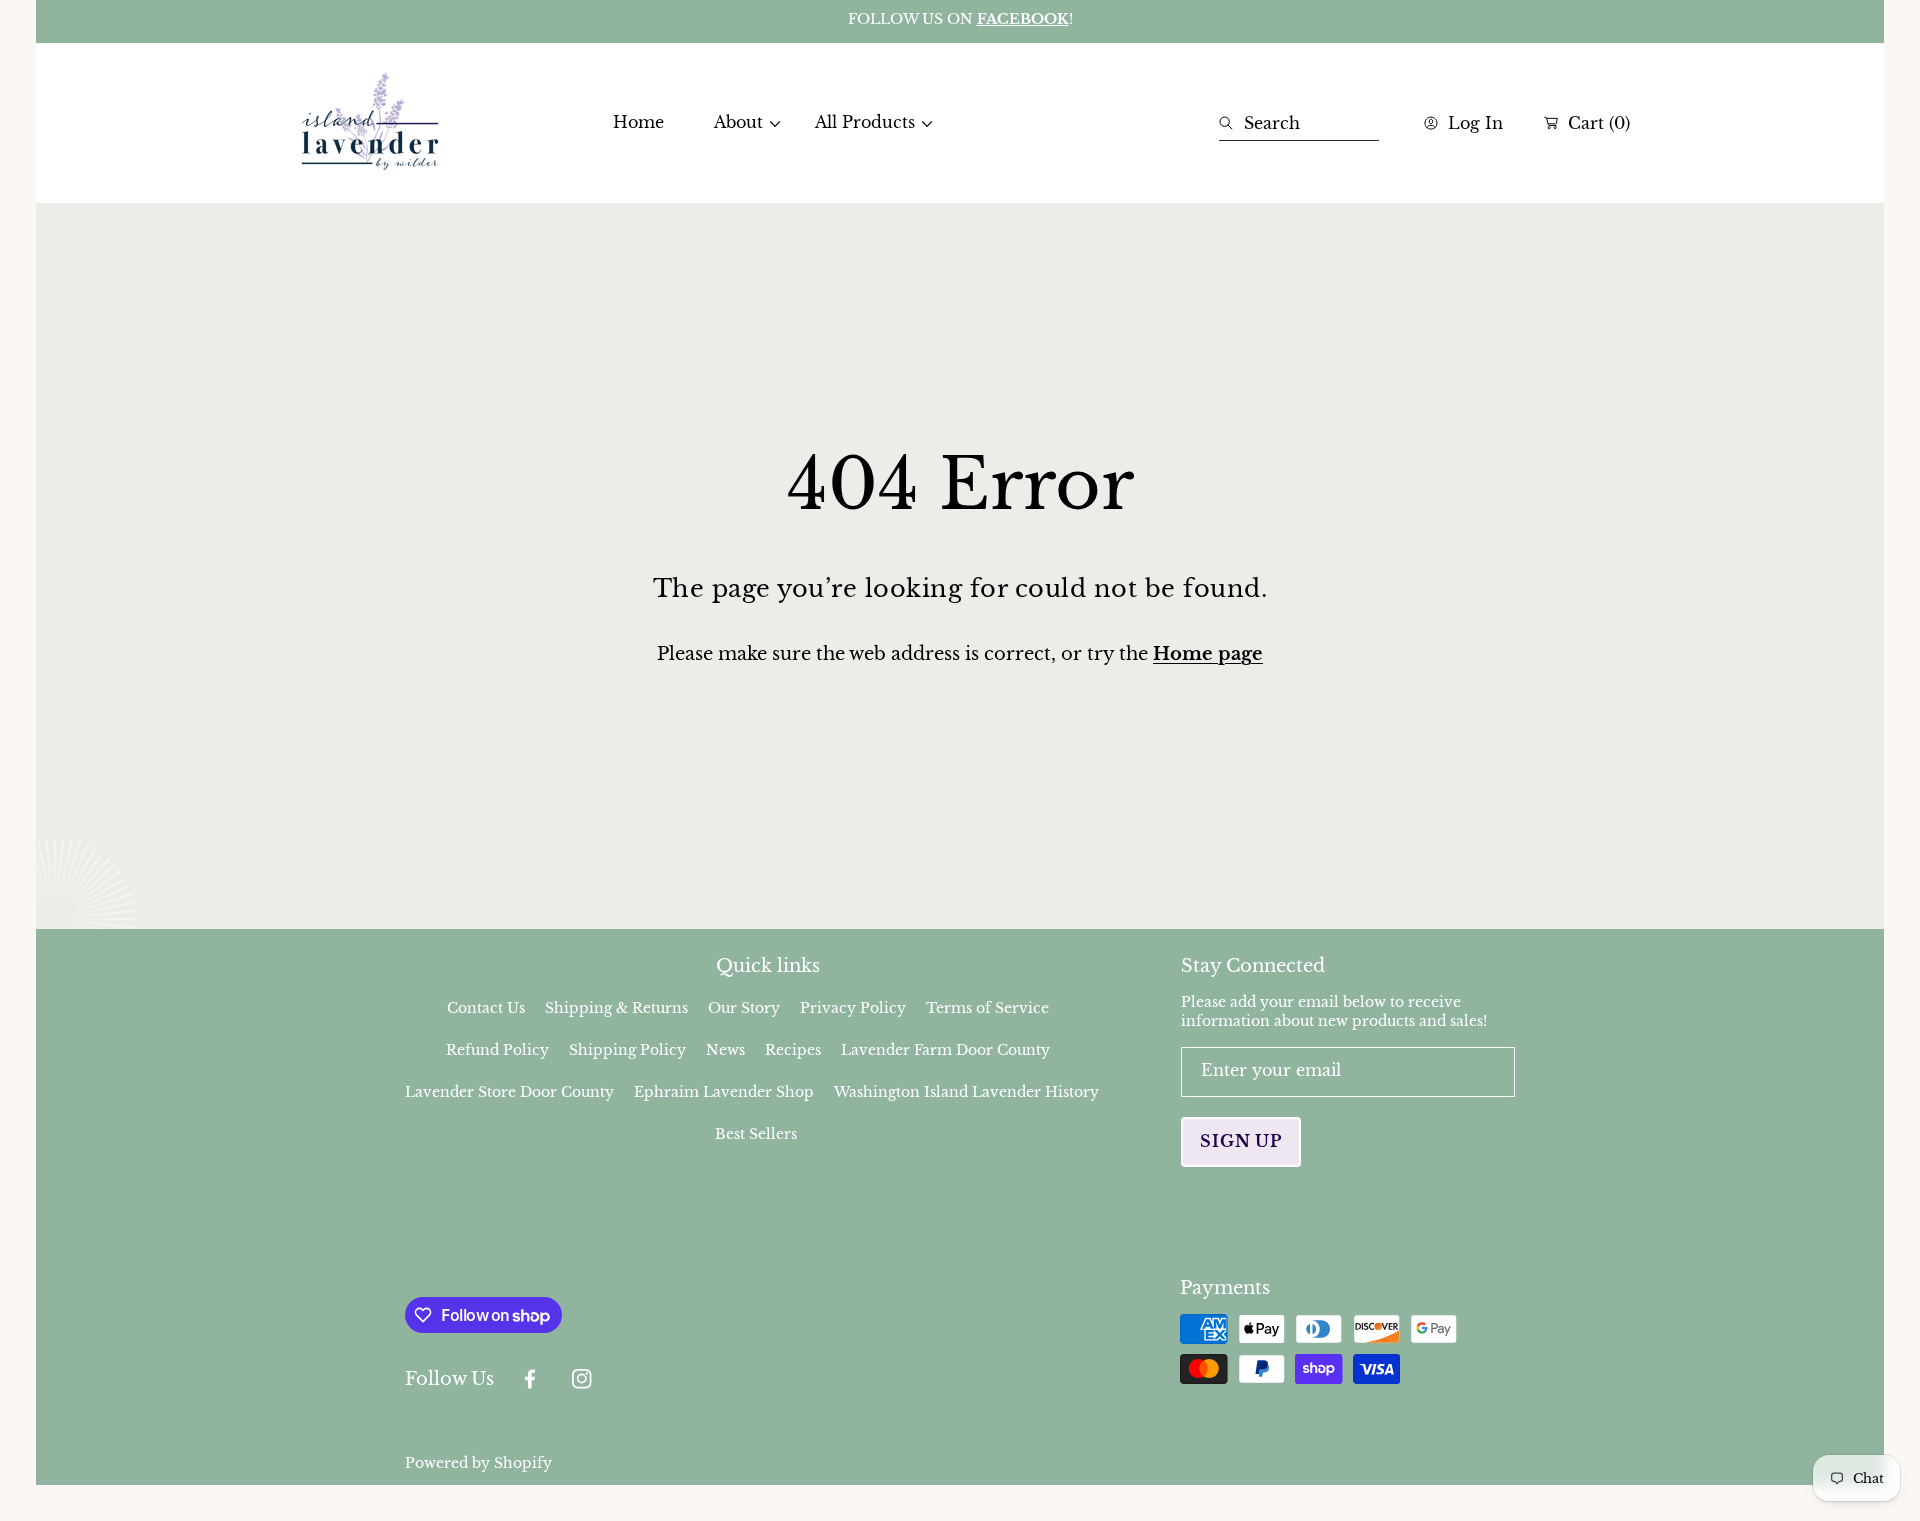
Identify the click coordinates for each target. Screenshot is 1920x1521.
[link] (739, 122)
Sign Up (1241, 1141)
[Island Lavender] (370, 123)
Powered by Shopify (478, 1463)
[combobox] (1299, 123)
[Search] (1231, 123)
